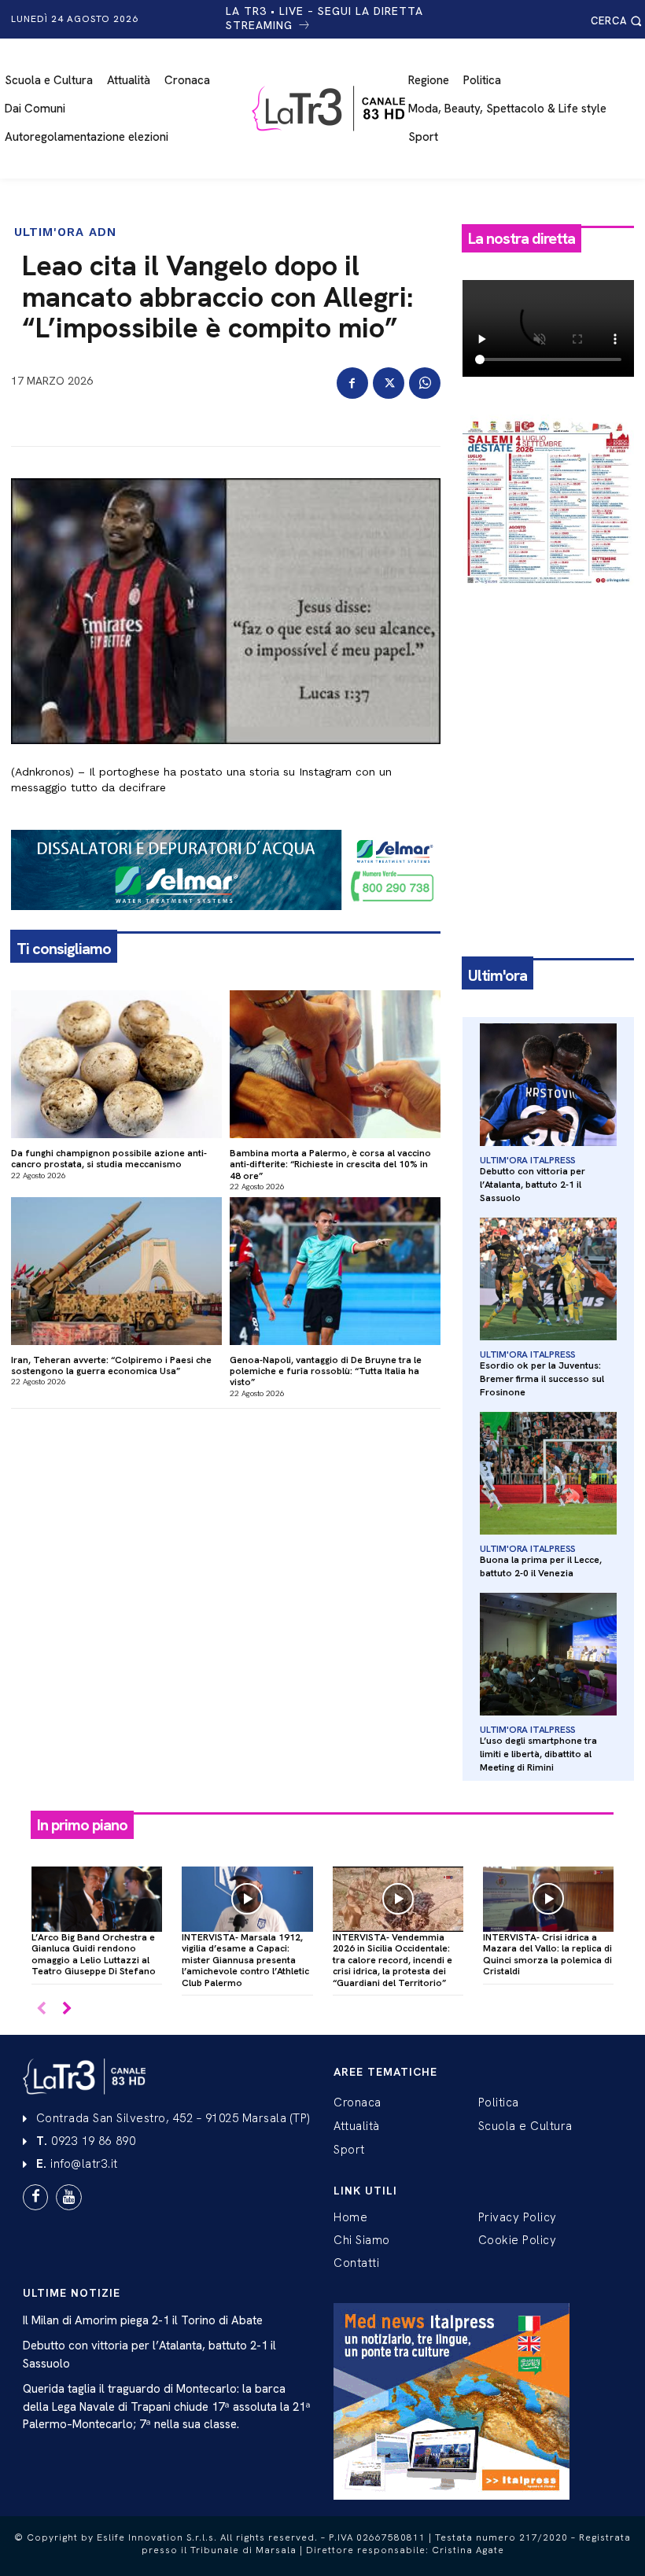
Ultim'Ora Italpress (528, 1160)
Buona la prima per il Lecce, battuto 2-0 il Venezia (541, 1566)
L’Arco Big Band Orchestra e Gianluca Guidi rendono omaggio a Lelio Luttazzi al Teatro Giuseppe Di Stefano (94, 1954)
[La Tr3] (331, 109)
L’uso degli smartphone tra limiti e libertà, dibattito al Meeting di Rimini (538, 1754)
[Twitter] (389, 383)
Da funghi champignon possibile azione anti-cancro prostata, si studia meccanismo (109, 1159)
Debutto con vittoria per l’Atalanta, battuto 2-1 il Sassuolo (533, 1185)
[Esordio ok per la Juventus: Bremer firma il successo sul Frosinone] (548, 1279)
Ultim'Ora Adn (65, 232)
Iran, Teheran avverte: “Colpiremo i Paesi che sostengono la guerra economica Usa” (111, 1365)
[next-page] (66, 2009)
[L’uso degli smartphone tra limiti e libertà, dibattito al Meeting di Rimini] (548, 1655)
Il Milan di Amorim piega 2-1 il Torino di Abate (143, 2320)
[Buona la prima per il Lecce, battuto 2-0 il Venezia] (548, 1474)
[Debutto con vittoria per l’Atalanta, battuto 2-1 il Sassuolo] (548, 1085)
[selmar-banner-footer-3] (226, 923)
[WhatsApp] (425, 383)
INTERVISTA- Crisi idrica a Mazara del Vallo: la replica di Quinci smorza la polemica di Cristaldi (547, 1954)
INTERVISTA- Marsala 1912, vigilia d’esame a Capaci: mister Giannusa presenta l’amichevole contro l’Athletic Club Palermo (245, 1960)
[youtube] (68, 2197)
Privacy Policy (518, 2217)
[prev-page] (41, 2009)
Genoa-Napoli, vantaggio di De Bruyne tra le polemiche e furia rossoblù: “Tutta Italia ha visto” (326, 1371)
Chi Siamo (362, 2240)
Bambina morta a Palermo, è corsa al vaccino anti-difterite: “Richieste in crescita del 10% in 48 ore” (330, 1165)
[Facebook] (352, 383)
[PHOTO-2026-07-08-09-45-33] (548, 599)
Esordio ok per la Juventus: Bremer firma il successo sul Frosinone (542, 1379)
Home (350, 2217)
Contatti (356, 2263)
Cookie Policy (518, 2240)
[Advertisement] (548, 687)
